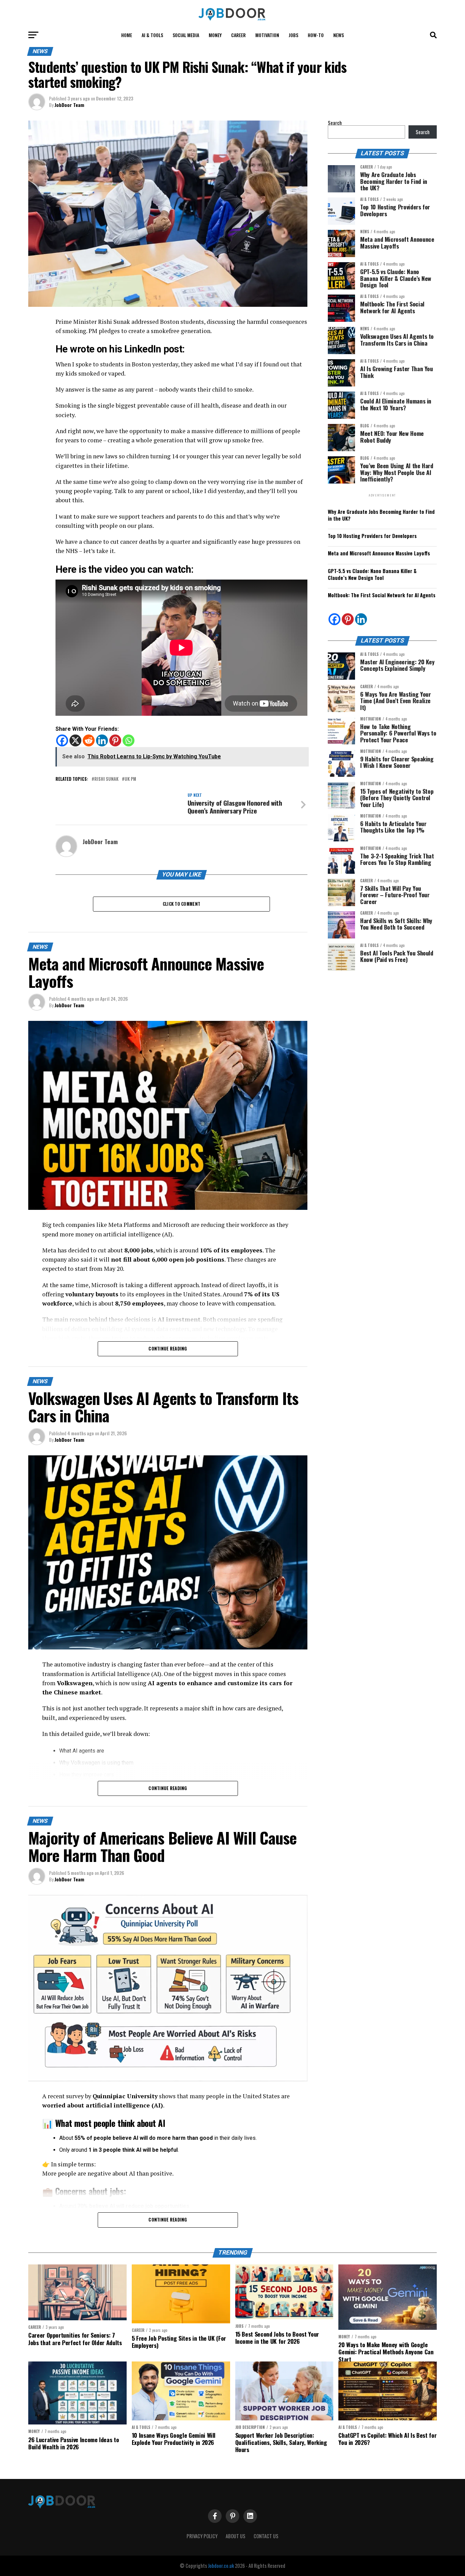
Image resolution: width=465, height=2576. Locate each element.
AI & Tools (152, 35)
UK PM (130, 779)
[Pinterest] (115, 740)
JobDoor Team (69, 105)
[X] (75, 740)
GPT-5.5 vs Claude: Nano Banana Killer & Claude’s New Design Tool (372, 574)
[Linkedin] (102, 740)
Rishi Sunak (106, 779)
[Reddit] (89, 740)
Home (127, 35)
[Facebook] (62, 740)
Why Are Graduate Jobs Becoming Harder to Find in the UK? (381, 515)
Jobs (293, 35)
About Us (236, 2536)
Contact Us (266, 2536)
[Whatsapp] (129, 740)
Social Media (186, 35)
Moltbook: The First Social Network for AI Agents (382, 595)
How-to (316, 35)
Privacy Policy (202, 2536)
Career (238, 35)
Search (335, 123)
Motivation (267, 35)
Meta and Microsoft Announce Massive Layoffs (379, 553)
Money (215, 35)
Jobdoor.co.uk (221, 2566)
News (339, 35)
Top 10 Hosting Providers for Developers (372, 536)
